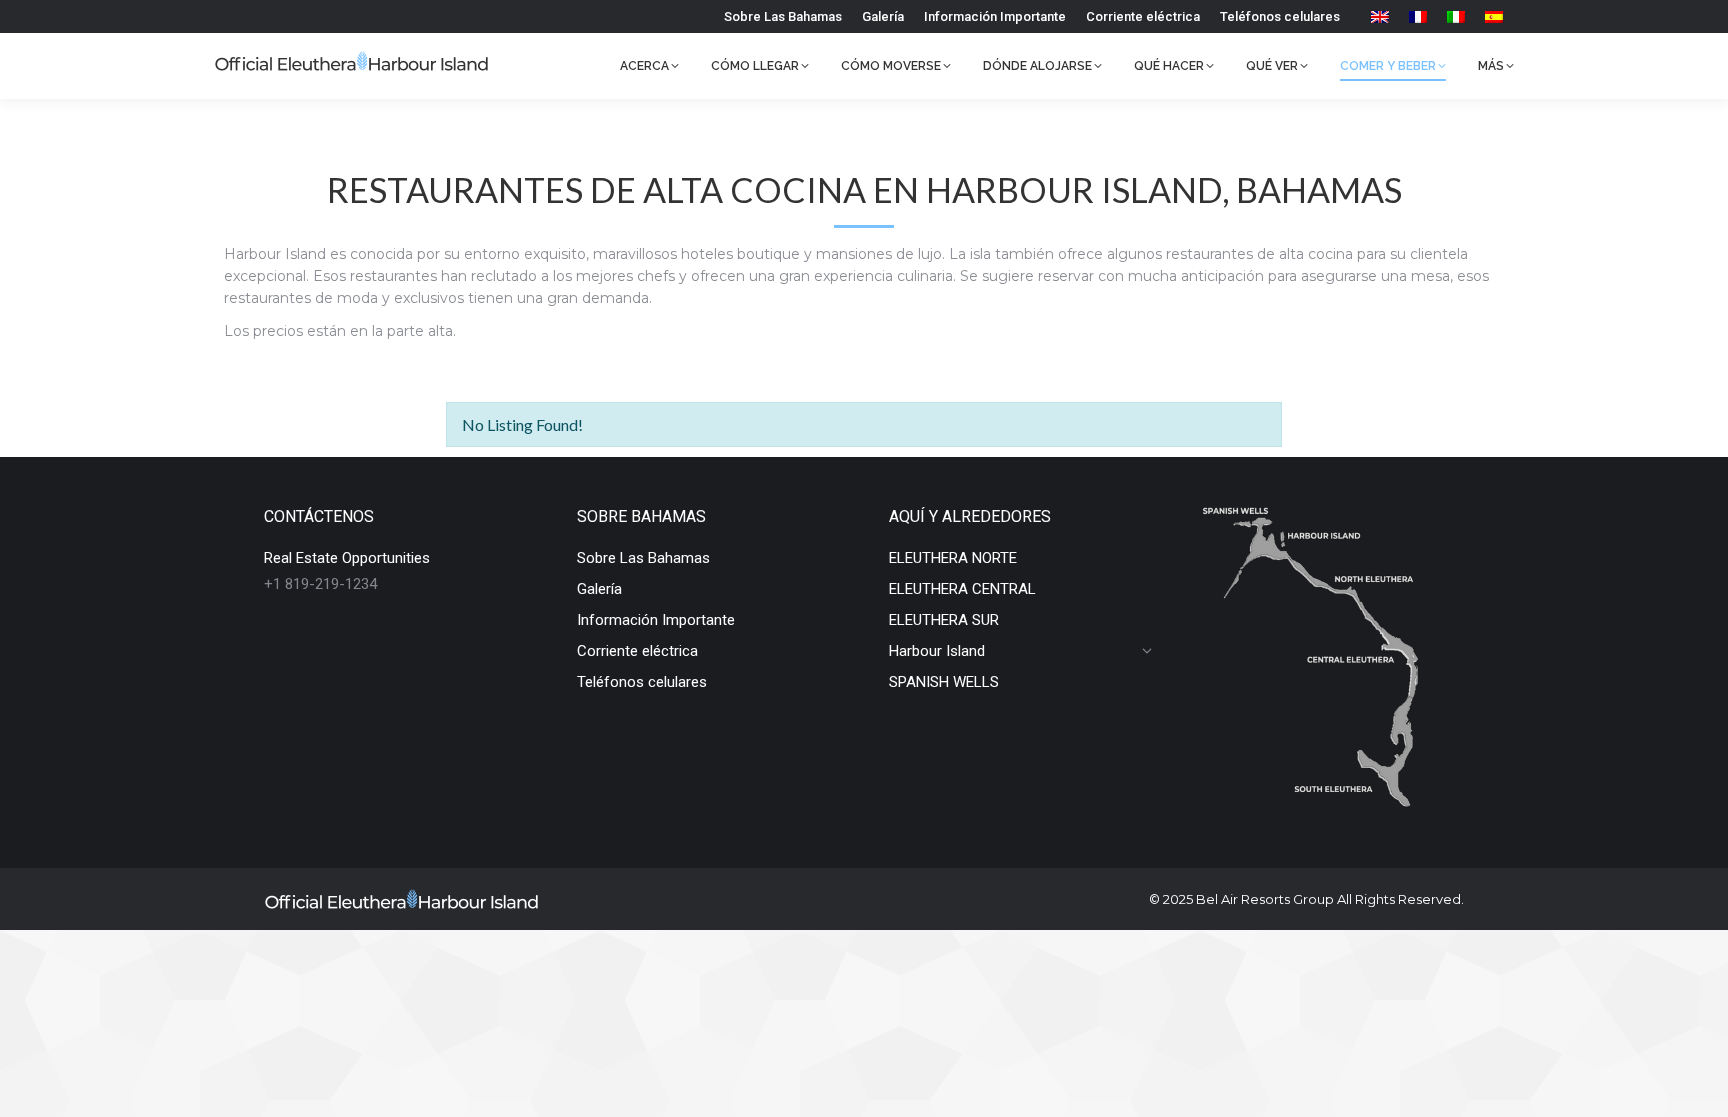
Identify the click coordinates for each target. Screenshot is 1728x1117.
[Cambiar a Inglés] (1380, 16)
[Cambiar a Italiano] (1456, 16)
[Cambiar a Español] (1494, 16)
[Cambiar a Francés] (1418, 16)
